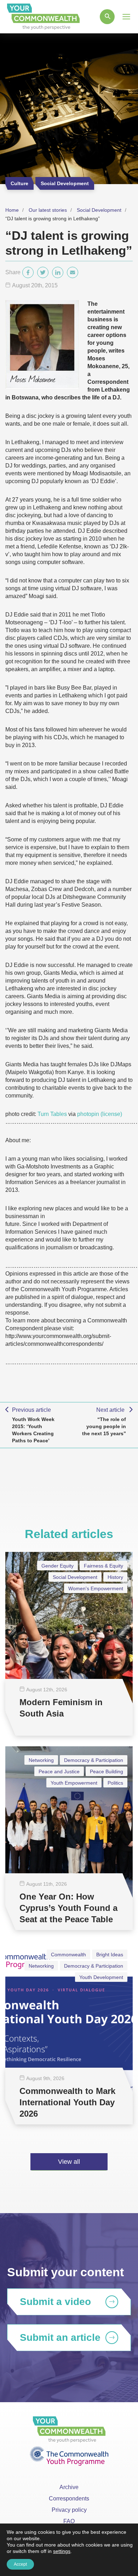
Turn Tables (52, 1114)
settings (62, 2551)
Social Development (99, 210)
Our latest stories (48, 210)
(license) (111, 1114)
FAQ (69, 2521)
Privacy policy (69, 2510)
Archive (69, 2487)
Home (12, 210)
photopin (88, 1114)
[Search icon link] (107, 17)
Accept (20, 2564)
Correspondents (69, 2498)
